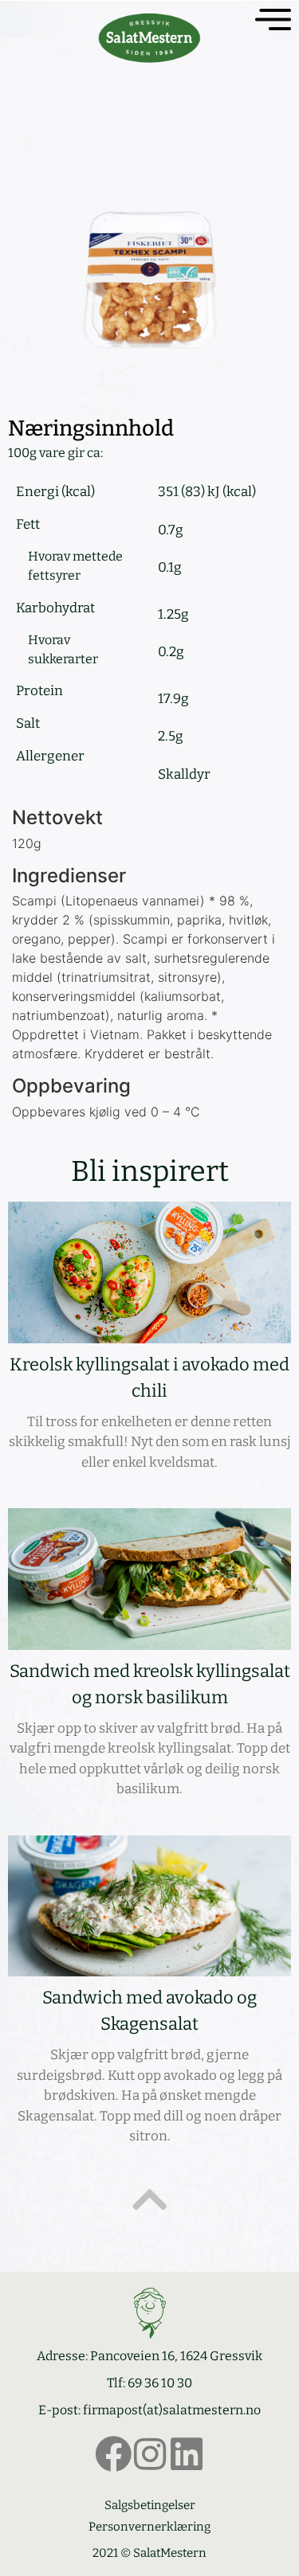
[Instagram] (150, 2454)
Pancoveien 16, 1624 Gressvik (176, 2356)
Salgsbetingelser (150, 2505)
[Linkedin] (187, 2454)
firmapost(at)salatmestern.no (172, 2410)
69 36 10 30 (160, 2383)
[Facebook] (113, 2454)
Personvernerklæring (149, 2527)
